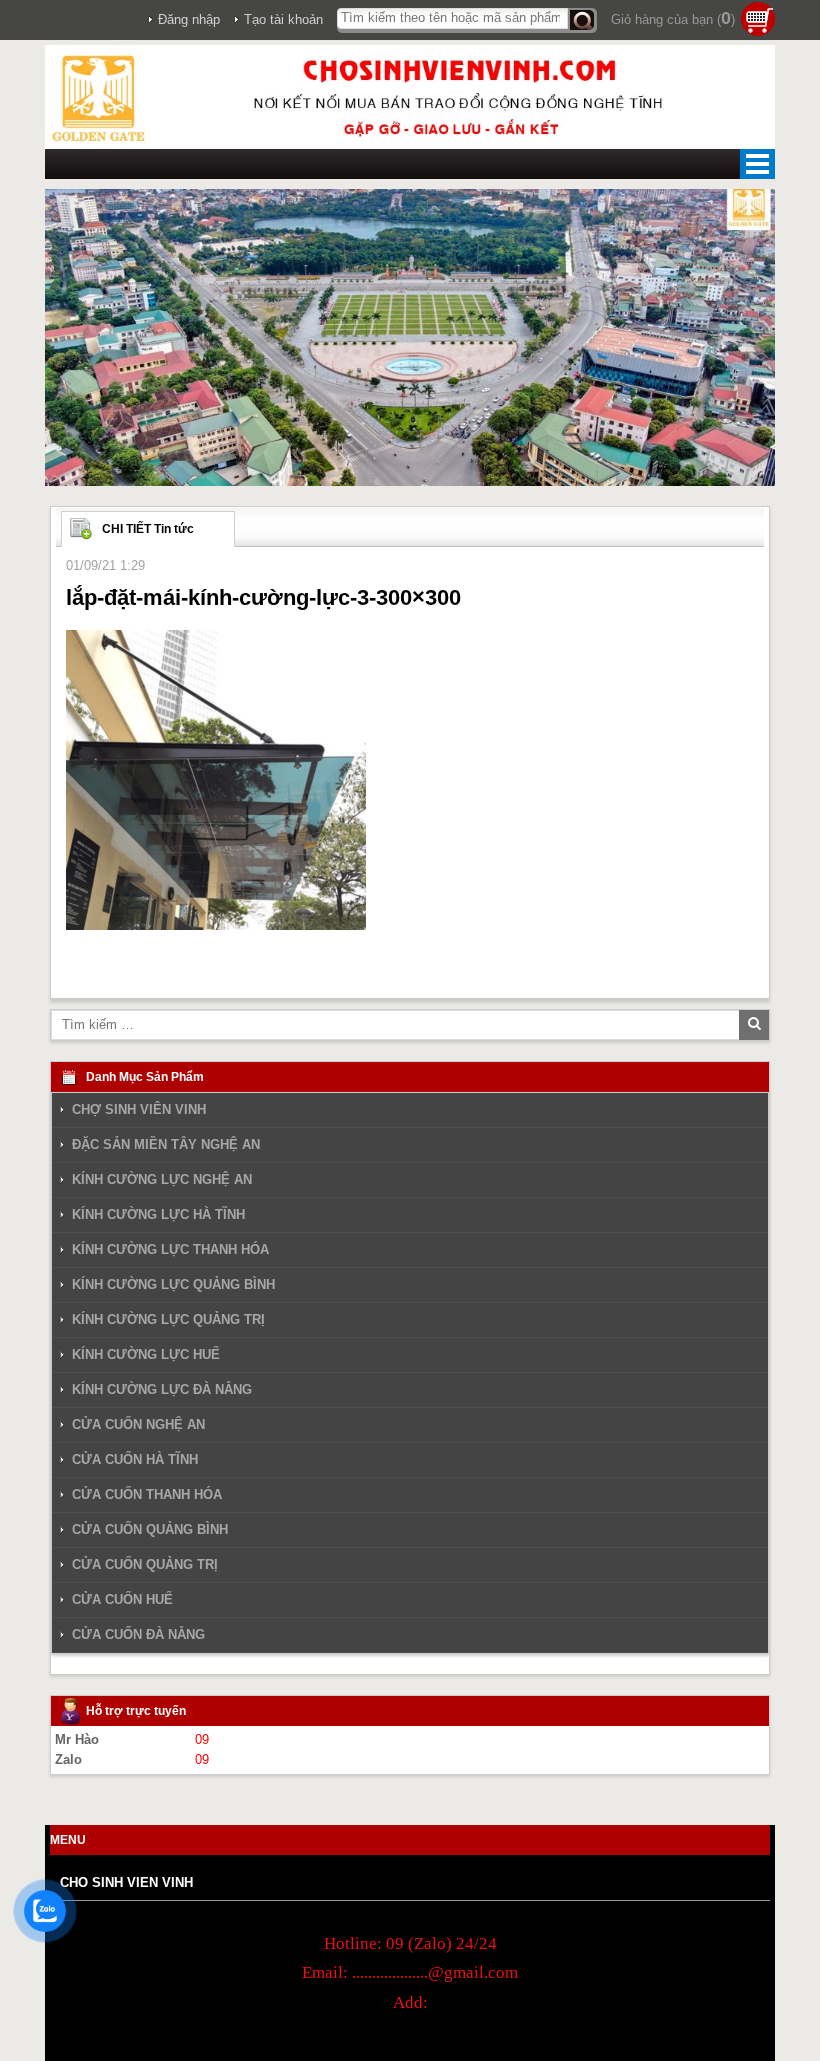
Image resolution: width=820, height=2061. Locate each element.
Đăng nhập (189, 19)
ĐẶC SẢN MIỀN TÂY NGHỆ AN (166, 1145)
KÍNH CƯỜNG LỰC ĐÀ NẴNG (162, 1389)
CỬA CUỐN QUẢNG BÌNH (150, 1529)
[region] (410, 337)
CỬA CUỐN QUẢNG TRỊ (145, 1564)
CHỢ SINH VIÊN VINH (139, 1110)
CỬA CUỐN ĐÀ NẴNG (138, 1634)
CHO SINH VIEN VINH (126, 1882)
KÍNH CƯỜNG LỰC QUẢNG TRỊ (168, 1319)
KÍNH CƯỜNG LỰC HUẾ (146, 1354)
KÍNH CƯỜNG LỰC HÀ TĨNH (158, 1214)
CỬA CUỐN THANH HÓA (147, 1494)
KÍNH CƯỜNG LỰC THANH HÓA (170, 1249)
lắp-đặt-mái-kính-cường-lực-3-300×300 (263, 597)
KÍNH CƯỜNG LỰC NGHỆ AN (162, 1179)
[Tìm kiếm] (582, 20)
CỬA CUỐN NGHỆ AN (138, 1424)
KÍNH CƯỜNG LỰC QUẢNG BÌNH (173, 1284)
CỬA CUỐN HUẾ (122, 1599)
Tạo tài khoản (283, 19)
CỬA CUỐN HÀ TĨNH (135, 1459)
